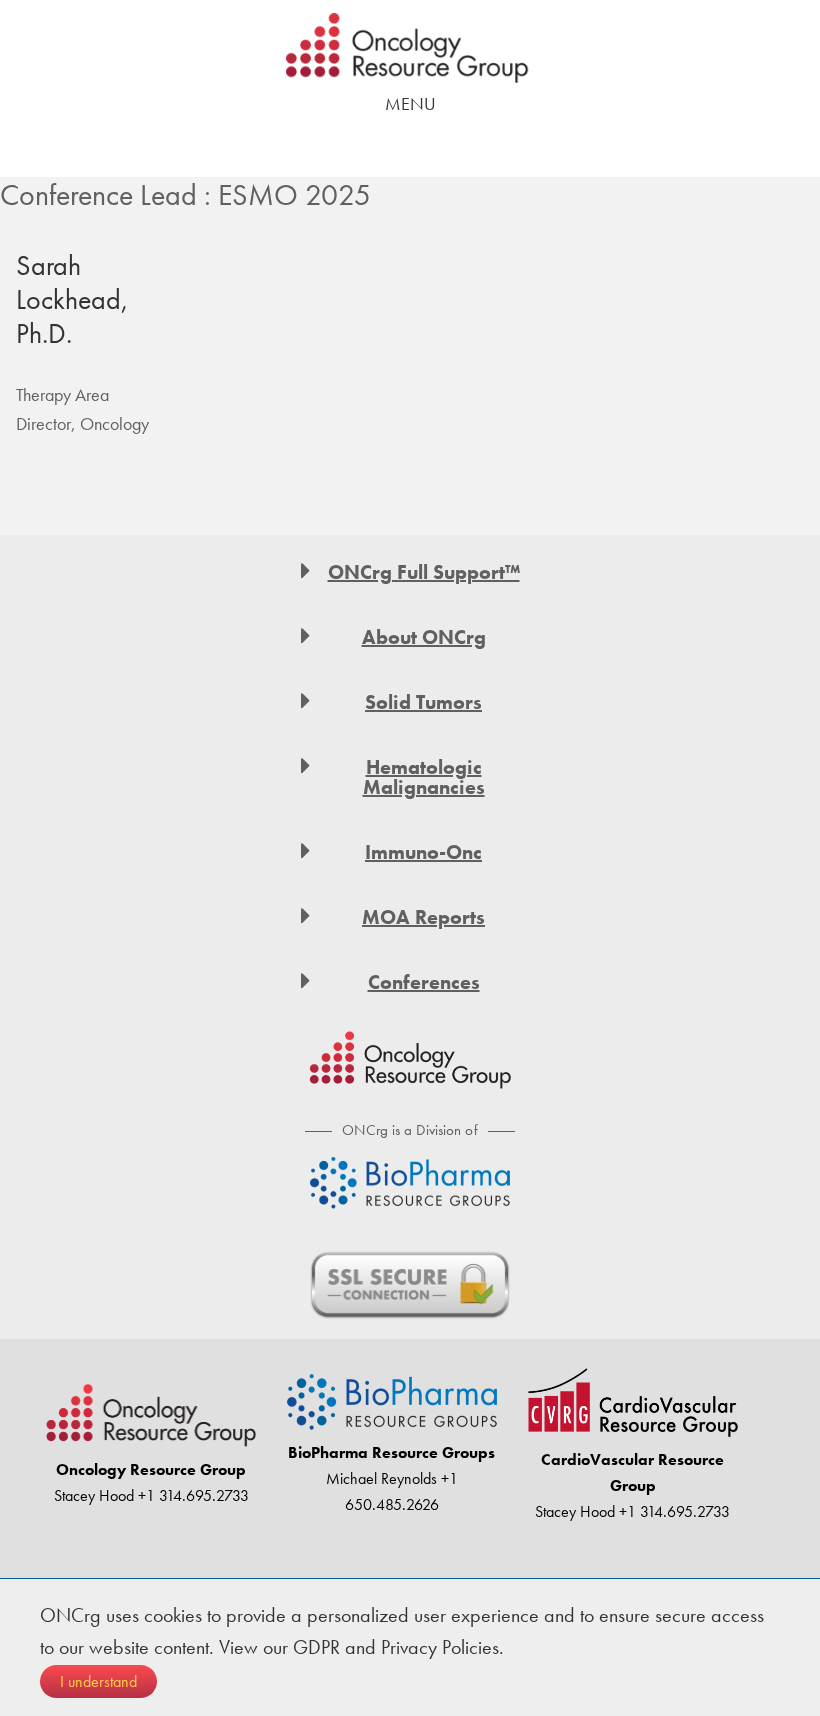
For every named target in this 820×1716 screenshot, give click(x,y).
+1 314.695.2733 (191, 1495)
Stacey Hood (94, 1495)
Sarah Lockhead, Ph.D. (72, 299)
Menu (410, 103)
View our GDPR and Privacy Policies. (361, 1647)
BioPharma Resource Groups (391, 1452)
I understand (98, 1681)
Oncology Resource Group (410, 48)
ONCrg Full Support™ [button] (424, 572)
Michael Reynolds (381, 1478)
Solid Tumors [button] (423, 702)
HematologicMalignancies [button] (424, 777)
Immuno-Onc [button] (423, 852)
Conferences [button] (424, 982)
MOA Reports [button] (423, 917)
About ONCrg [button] (424, 637)
